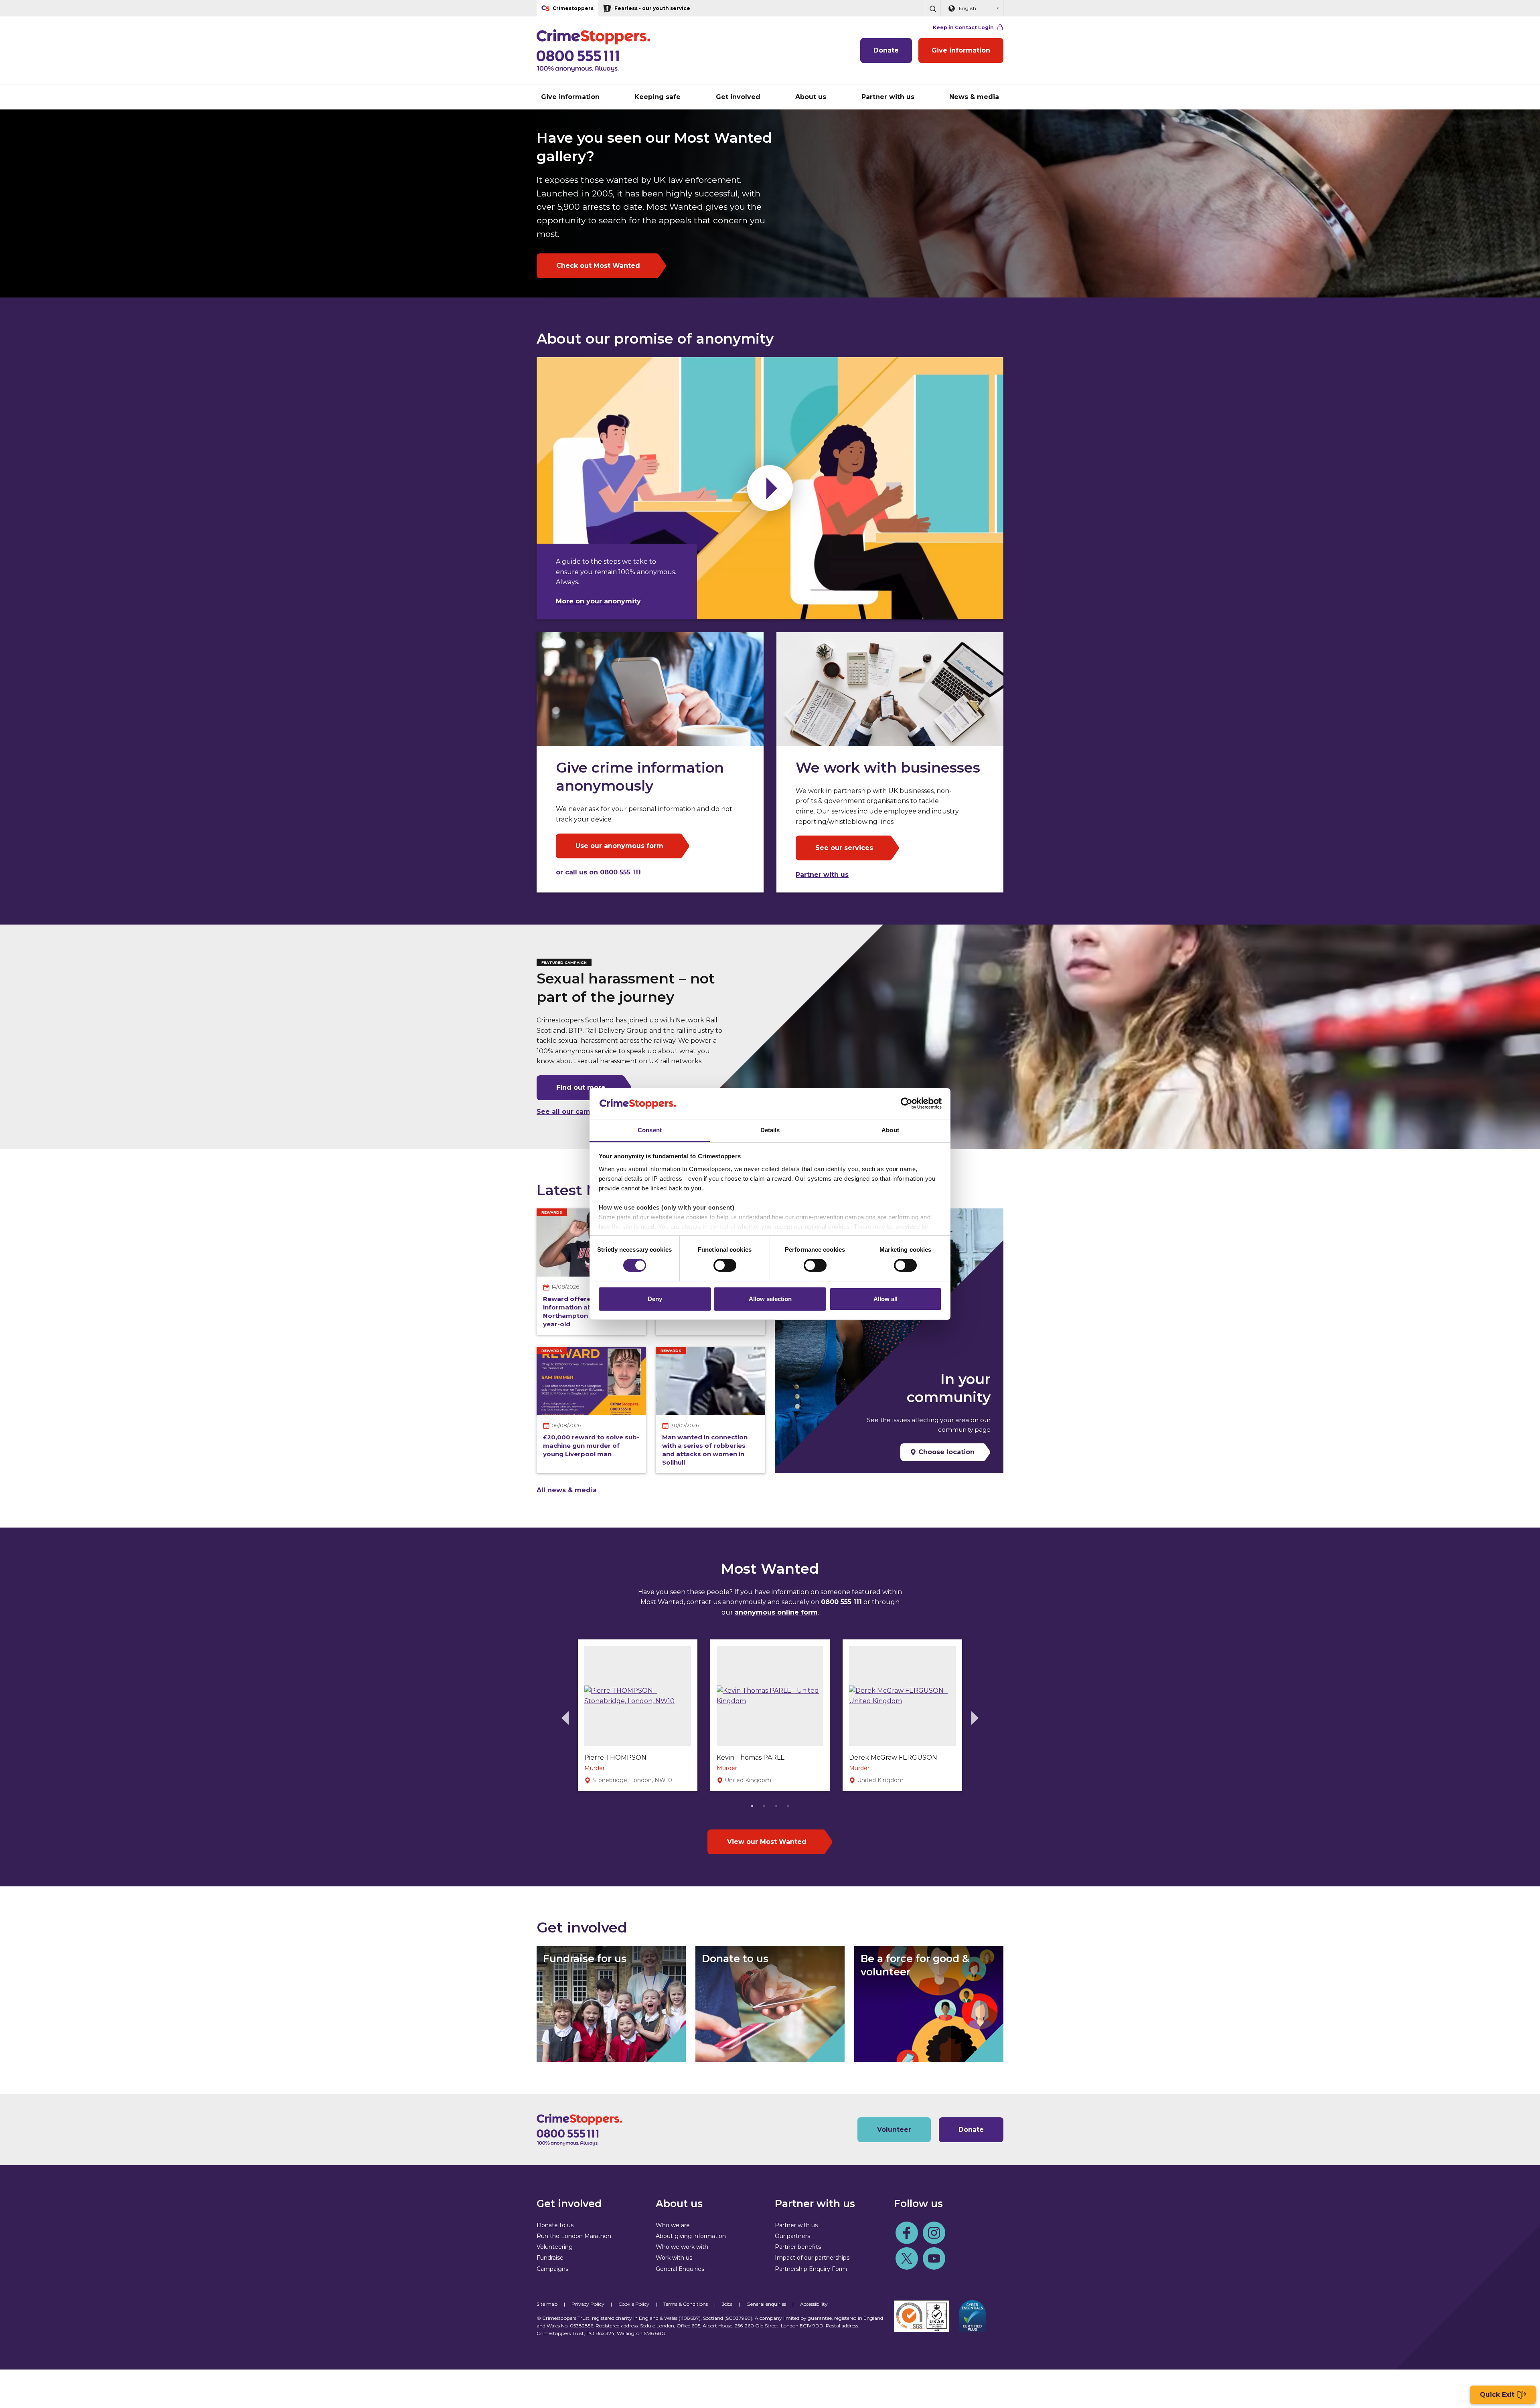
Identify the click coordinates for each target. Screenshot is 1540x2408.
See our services (844, 848)
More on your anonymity (598, 601)
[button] (932, 8)
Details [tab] (770, 1130)
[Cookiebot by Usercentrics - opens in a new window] (907, 1103)
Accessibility (814, 2304)
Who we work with (682, 2247)
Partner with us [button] (888, 97)
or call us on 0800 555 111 (598, 872)
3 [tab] (776, 1805)
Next (975, 1718)
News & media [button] (974, 97)
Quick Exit (1497, 2395)
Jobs (727, 2304)
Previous (565, 1718)
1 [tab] (752, 1805)
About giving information (691, 2236)
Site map (547, 2304)
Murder (595, 1768)
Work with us (674, 2258)
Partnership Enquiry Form (811, 2269)
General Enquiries (680, 2269)
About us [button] (811, 97)
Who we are (673, 2225)
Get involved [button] (738, 97)
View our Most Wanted (767, 1842)
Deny (655, 1299)
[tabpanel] (638, 1715)
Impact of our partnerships (812, 2258)
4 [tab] (788, 1805)
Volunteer (894, 2130)
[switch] (725, 1265)
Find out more (581, 1088)
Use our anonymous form (619, 846)
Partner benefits (798, 2247)
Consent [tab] (650, 1130)
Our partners (792, 2236)
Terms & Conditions (686, 2304)
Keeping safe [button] (658, 97)
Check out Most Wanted (598, 266)
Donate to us (555, 2225)
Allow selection (770, 1299)
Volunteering (555, 2247)
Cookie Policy (634, 2304)
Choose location (945, 1452)
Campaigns (552, 2269)
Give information (961, 50)
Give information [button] (570, 97)
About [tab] (890, 1130)
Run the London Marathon (574, 2236)
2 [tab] (764, 1805)
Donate (886, 50)
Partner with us (822, 875)
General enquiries (766, 2304)
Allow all (885, 1299)
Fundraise (550, 2258)
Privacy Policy (588, 2304)
